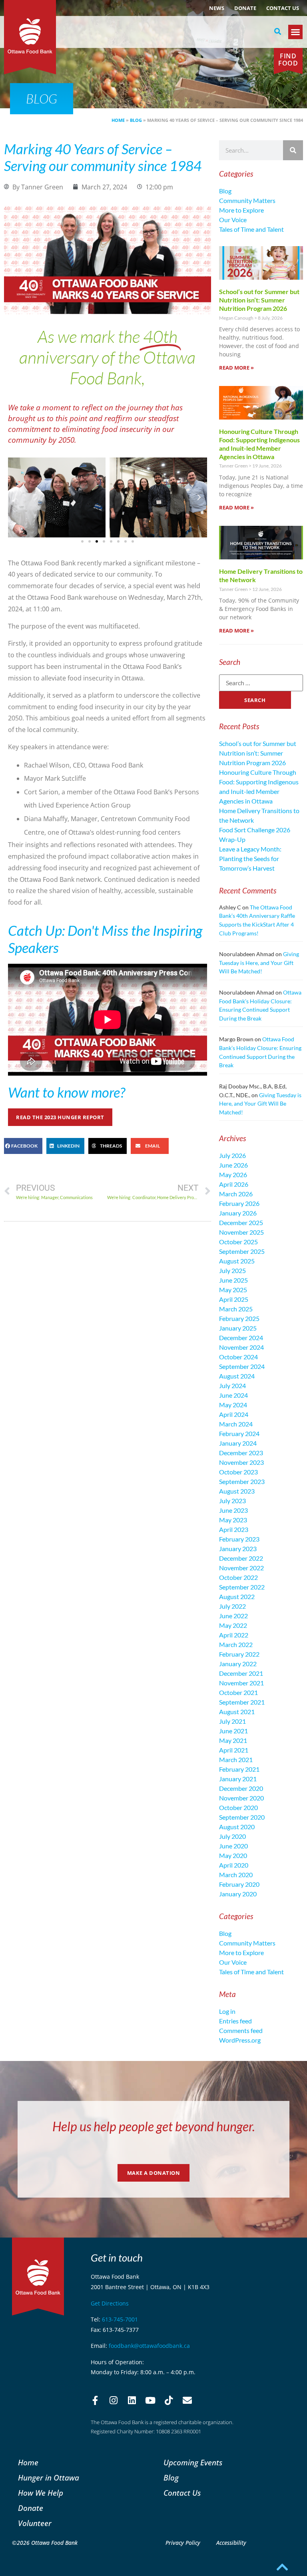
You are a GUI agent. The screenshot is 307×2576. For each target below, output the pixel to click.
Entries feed (235, 2021)
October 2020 (238, 1807)
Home (118, 120)
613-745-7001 (120, 2319)
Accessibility (231, 2543)
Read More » (236, 368)
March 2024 (236, 1424)
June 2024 (233, 1395)
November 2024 (241, 1347)
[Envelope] (187, 2401)
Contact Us (283, 8)
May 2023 (233, 1520)
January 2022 (238, 1664)
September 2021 (242, 1702)
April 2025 (234, 1299)
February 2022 (239, 1654)
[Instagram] (114, 2401)
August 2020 (237, 1827)
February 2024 (239, 1433)
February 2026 (239, 1203)
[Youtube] (150, 2401)
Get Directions (110, 2303)
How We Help (41, 2493)
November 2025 (241, 1232)
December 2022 (241, 1558)
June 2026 (233, 1165)
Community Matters (247, 200)
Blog (136, 120)
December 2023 (241, 1453)
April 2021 (234, 1750)
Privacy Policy (183, 2543)
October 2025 (238, 1242)
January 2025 (238, 1328)
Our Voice (233, 220)
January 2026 (238, 1213)
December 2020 (241, 1788)
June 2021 (233, 1731)
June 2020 (233, 1846)
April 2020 (234, 1865)
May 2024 (233, 1405)
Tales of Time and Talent (251, 229)
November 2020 (241, 1798)
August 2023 (237, 1491)
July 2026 (232, 1155)
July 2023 (232, 1501)
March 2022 (236, 1644)
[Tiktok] (169, 2401)
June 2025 (233, 1280)
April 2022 (234, 1635)
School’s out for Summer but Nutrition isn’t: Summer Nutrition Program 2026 (259, 300)
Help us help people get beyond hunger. (154, 2126)
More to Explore (241, 210)
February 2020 (239, 1884)
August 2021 (237, 1712)
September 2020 (242, 1817)
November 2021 (241, 1683)
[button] (278, 32)
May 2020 (233, 1855)
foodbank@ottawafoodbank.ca (149, 2346)
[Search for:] (261, 683)
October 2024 (238, 1357)
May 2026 (233, 1175)
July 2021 (232, 1721)
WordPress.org (240, 2040)
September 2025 (242, 1251)
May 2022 (233, 1625)
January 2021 (238, 1779)
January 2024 (238, 1443)
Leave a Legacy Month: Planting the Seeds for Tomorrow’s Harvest (250, 858)
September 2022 (242, 1587)
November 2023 (241, 1462)
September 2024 (242, 1366)
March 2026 (236, 1194)
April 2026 (234, 1184)
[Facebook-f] (95, 2401)
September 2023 (242, 1481)
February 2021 (239, 1769)
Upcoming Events (193, 2462)
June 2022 (233, 1616)
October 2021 (238, 1692)
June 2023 (233, 1510)
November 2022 (241, 1568)
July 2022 (232, 1606)
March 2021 (236, 1759)
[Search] (293, 150)
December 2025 (241, 1222)
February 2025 (239, 1318)
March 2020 (236, 1875)
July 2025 (232, 1270)
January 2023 (238, 1549)
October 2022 (238, 1577)
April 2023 (234, 1529)
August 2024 (237, 1376)
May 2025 (233, 1290)
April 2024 (234, 1414)
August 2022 (237, 1596)
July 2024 (232, 1385)
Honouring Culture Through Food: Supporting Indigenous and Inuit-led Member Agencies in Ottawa (259, 444)
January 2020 (238, 1894)
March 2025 (236, 1309)
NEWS (217, 8)
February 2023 (239, 1539)
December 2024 (241, 1338)
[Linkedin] (132, 2401)
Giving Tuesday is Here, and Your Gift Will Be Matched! (259, 963)
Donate (245, 8)
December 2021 (241, 1673)
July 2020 (232, 1836)
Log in (227, 2011)
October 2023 (238, 1472)
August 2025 (237, 1261)
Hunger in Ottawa (49, 2478)
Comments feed (241, 2030)
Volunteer (35, 2523)
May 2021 (233, 1740)
